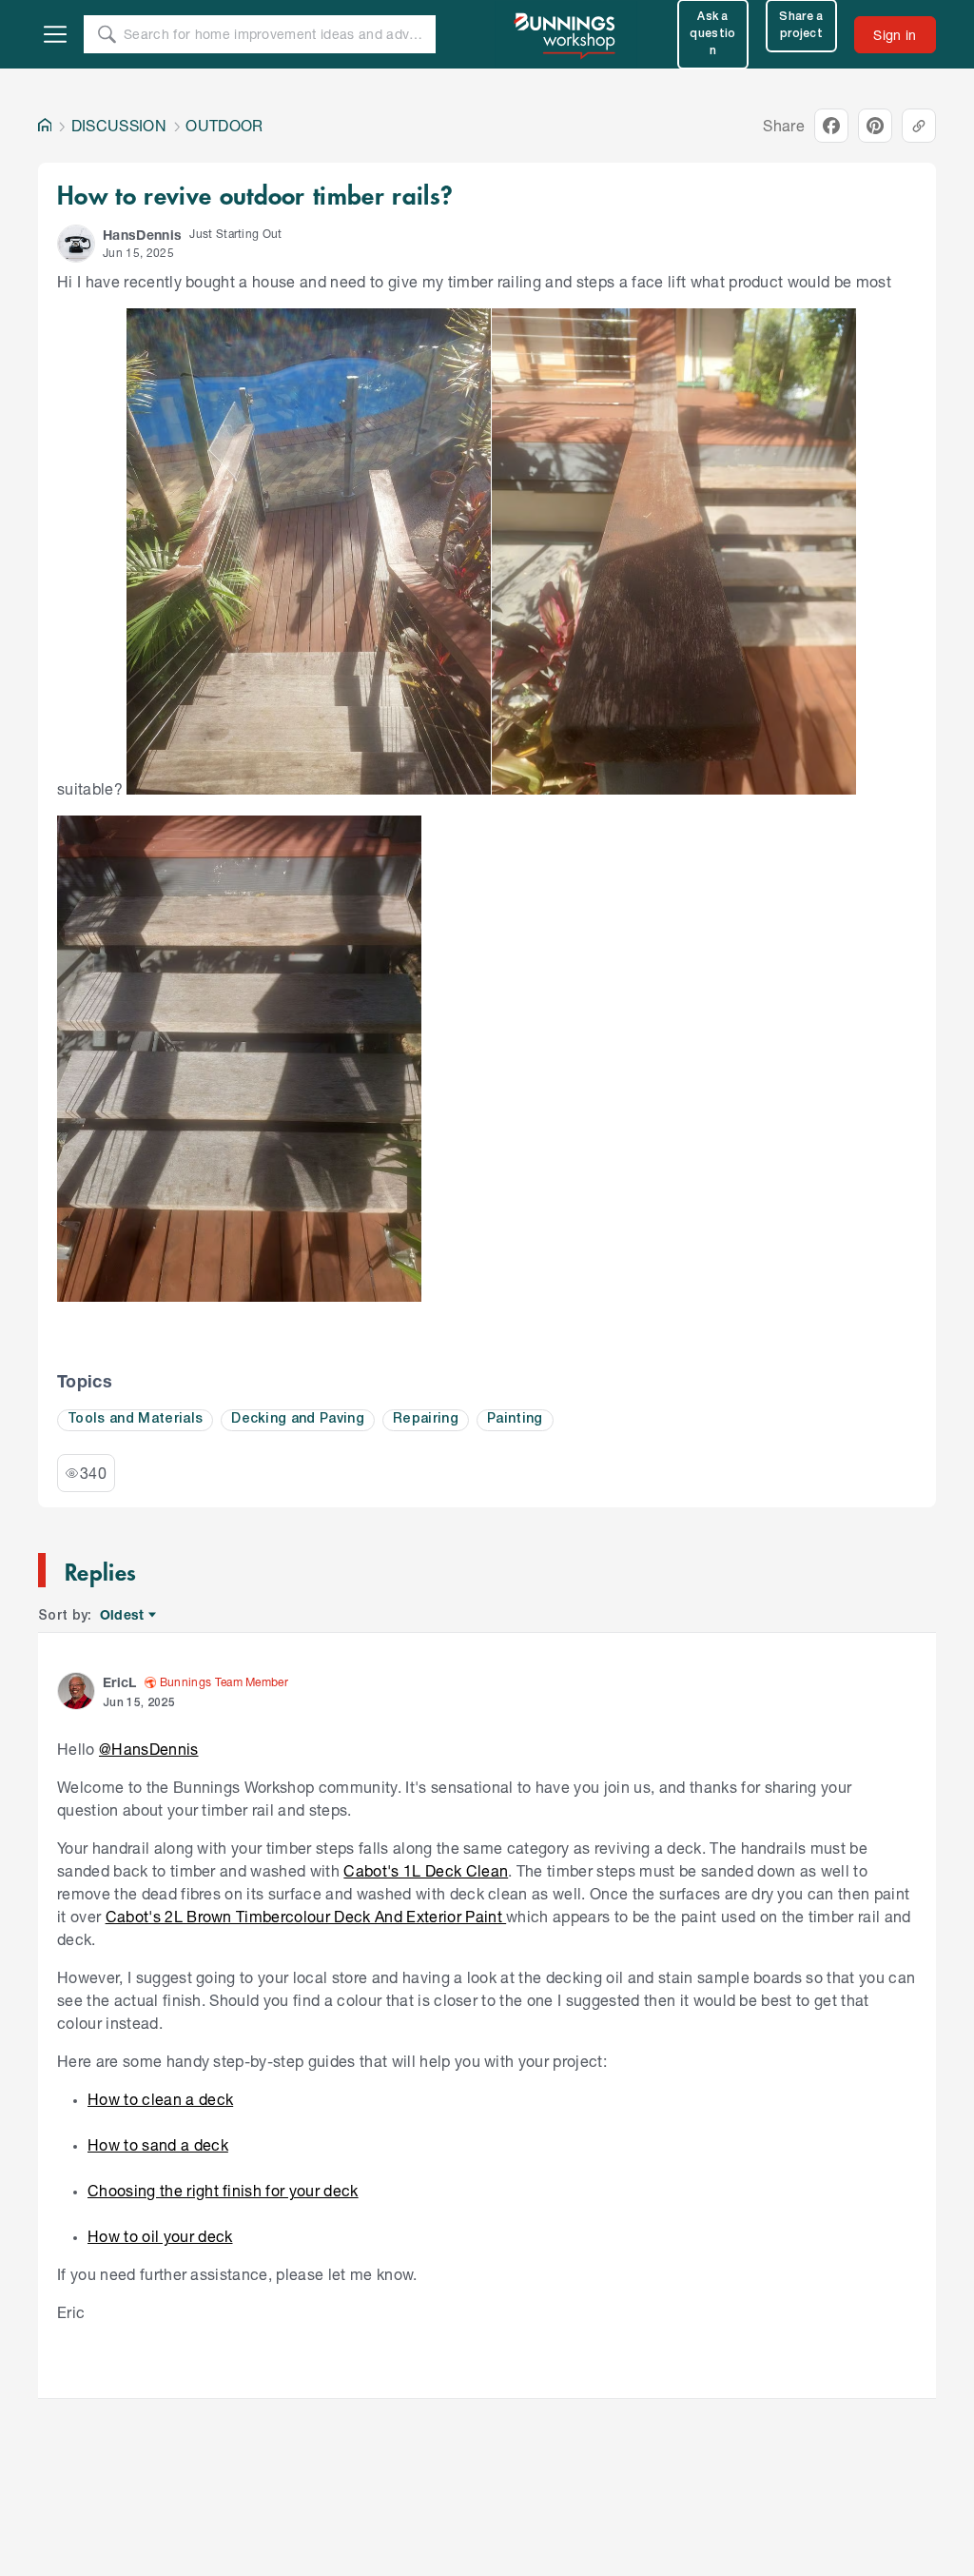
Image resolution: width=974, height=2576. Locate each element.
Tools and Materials (135, 1419)
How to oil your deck (160, 2236)
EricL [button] (120, 1682)
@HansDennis (149, 1749)
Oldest (123, 1615)
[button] (76, 244)
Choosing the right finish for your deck (223, 2190)
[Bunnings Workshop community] (566, 34)
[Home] (45, 126)
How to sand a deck (158, 2144)
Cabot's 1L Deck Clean (426, 1870)
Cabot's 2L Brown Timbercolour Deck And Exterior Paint (306, 1916)
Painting (515, 1419)
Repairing (426, 1419)
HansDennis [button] (142, 235)
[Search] (107, 34)
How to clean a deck (160, 2099)
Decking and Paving (298, 1419)
